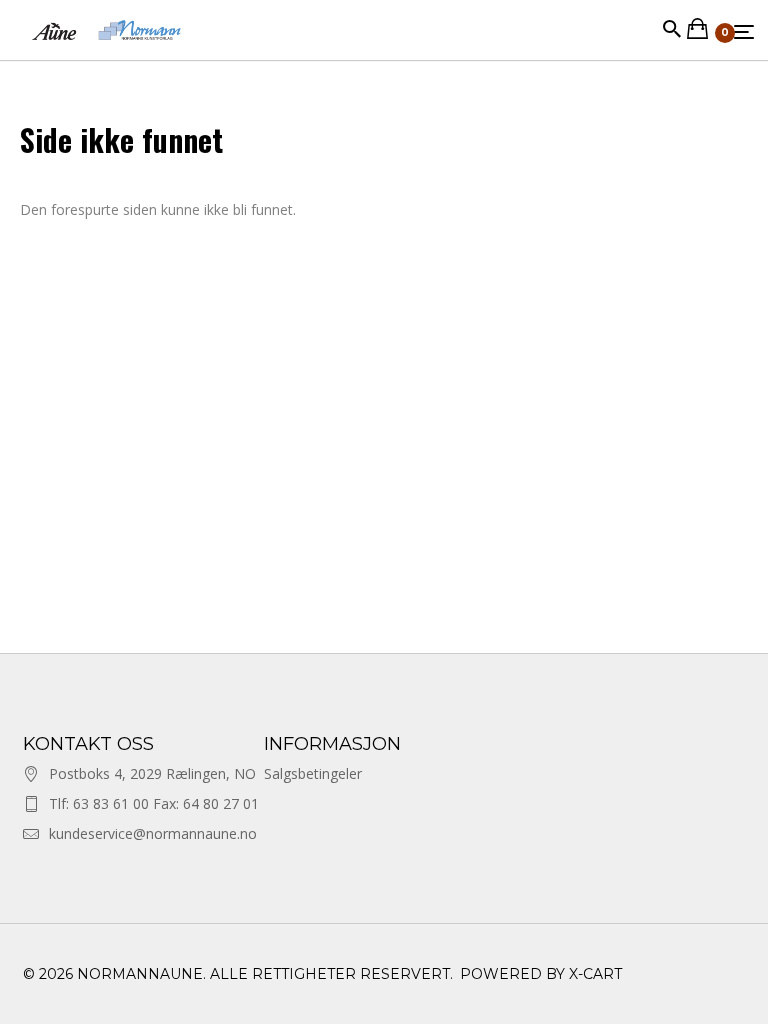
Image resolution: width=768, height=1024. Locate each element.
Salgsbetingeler (313, 773)
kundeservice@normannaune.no (153, 833)
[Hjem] (106, 49)
